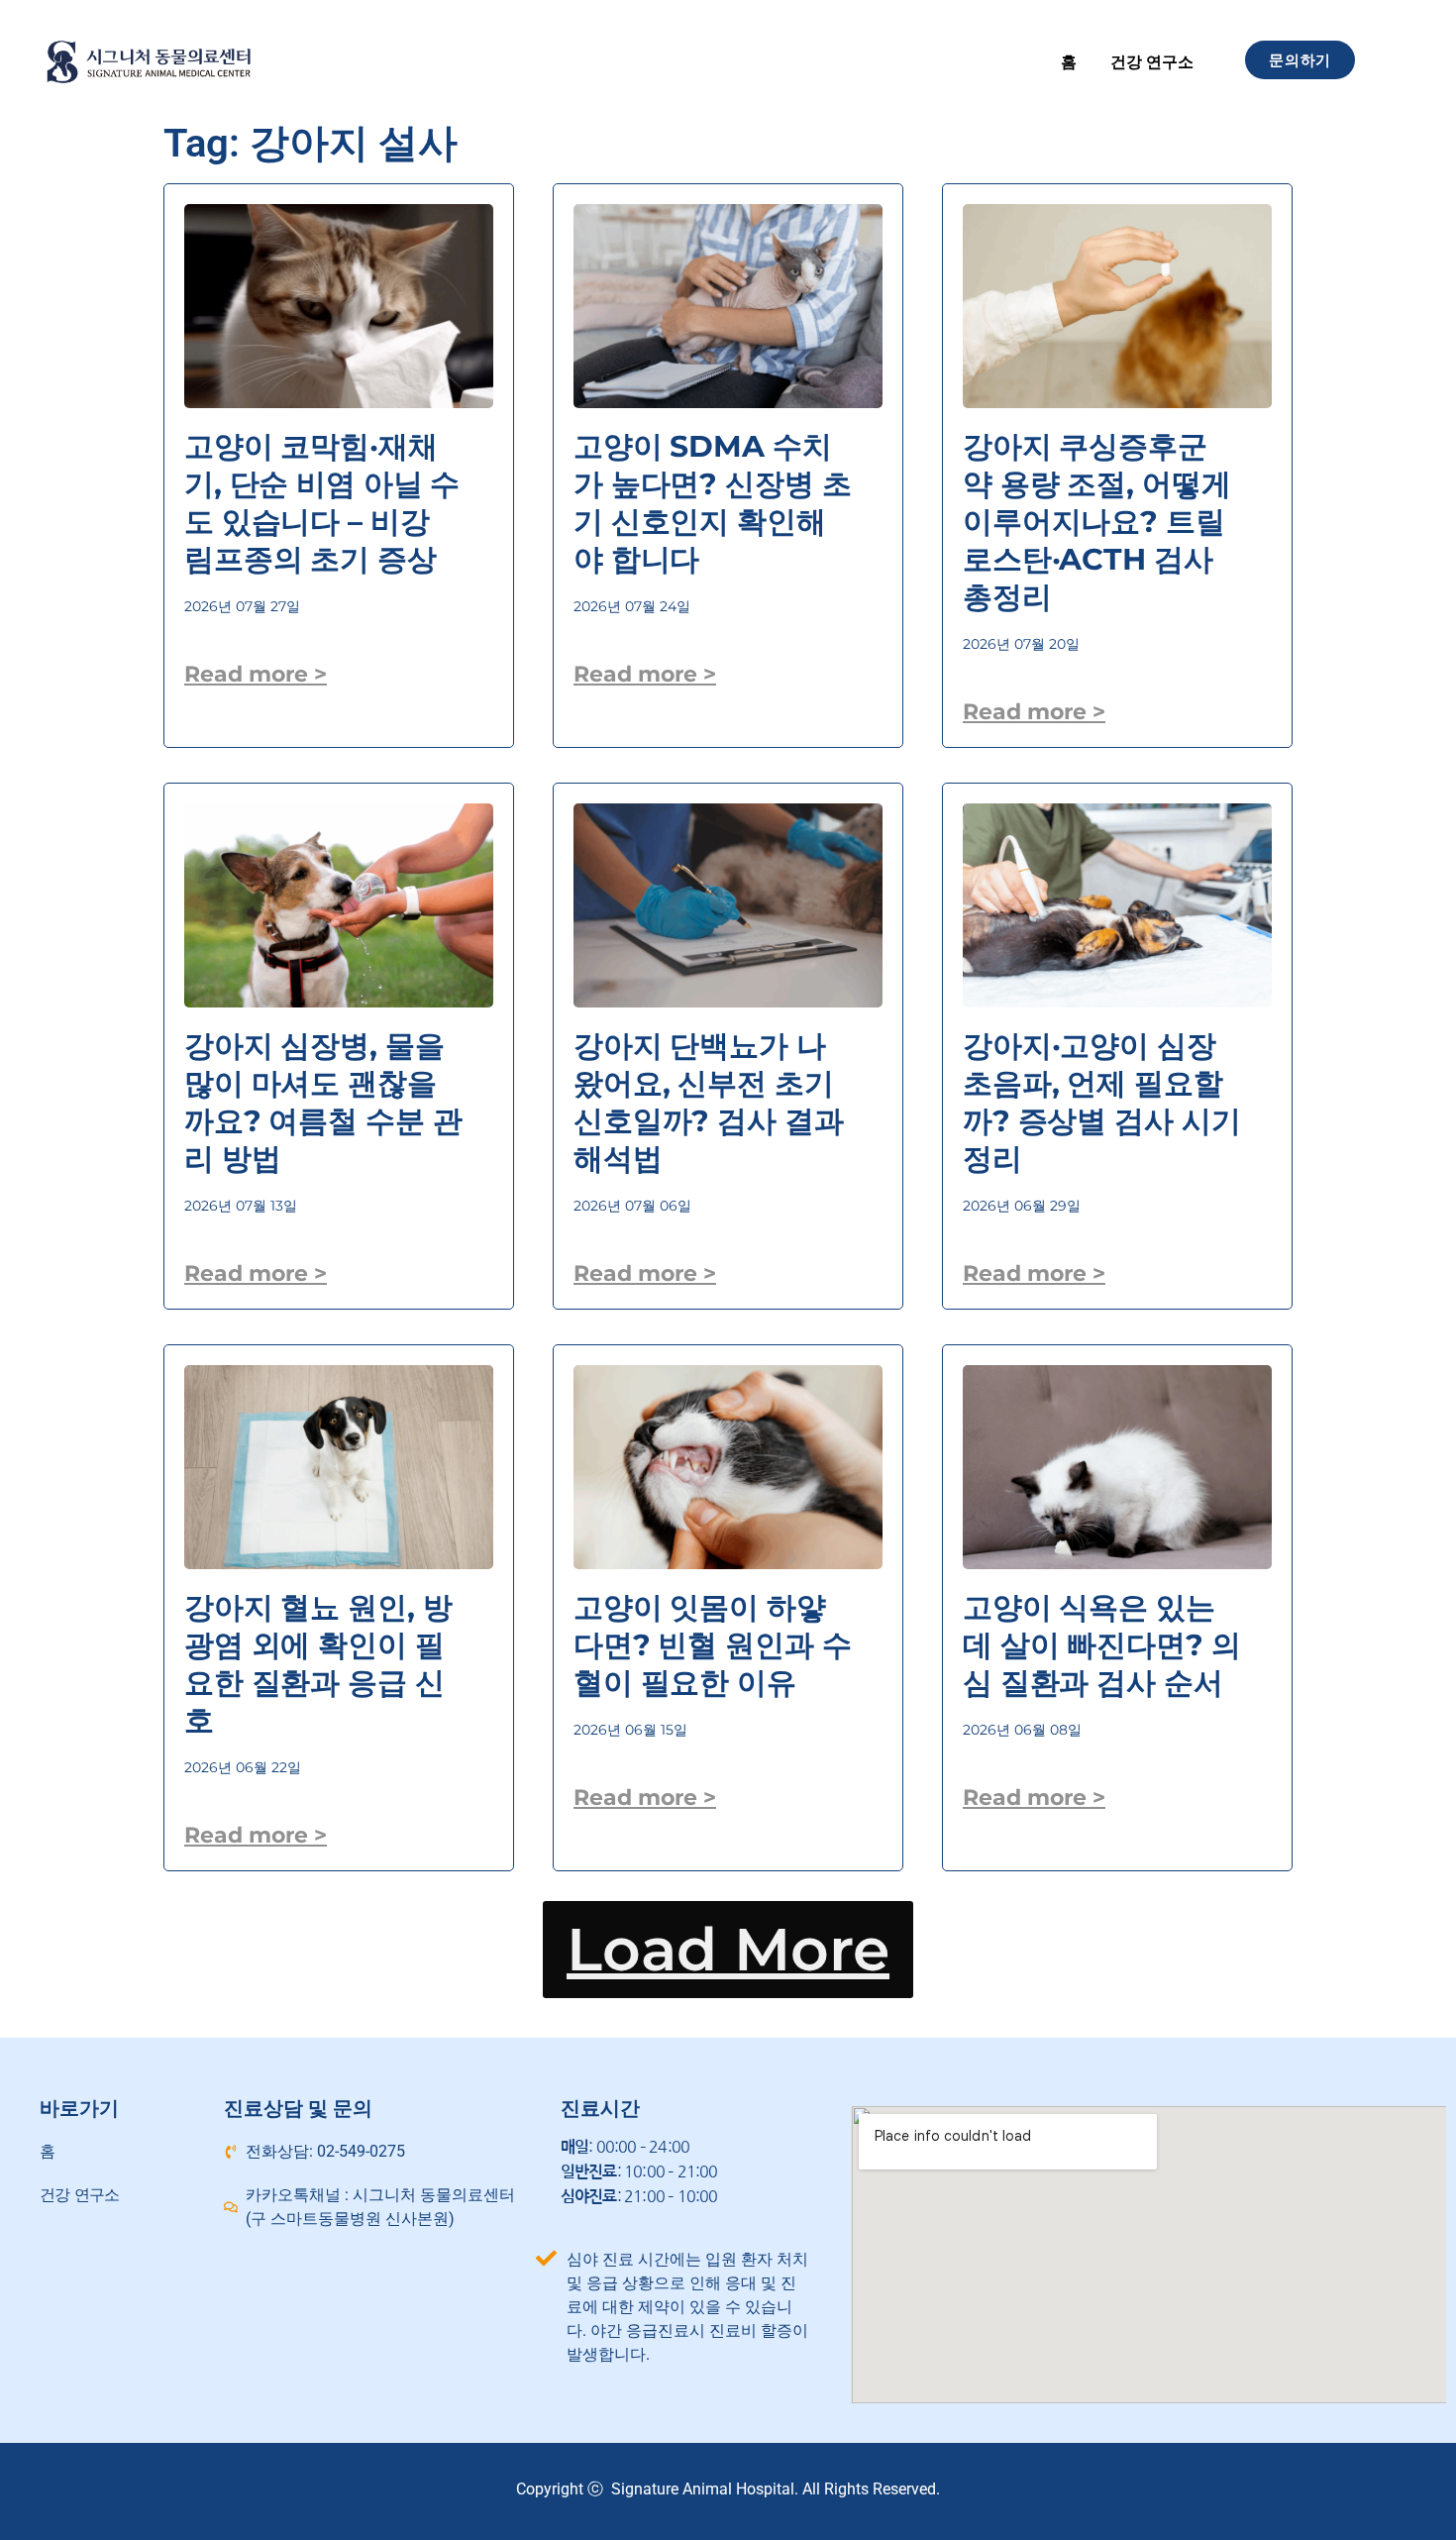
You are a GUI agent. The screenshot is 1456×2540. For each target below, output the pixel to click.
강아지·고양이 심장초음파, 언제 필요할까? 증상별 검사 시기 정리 (1101, 1102)
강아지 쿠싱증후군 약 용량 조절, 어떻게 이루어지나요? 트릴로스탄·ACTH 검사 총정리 (1096, 522)
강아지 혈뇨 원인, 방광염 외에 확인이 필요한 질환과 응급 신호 (318, 1664)
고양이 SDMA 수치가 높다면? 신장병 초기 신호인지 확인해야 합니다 (712, 503)
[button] (728, 1950)
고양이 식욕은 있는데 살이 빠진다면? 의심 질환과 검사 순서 (1101, 1645)
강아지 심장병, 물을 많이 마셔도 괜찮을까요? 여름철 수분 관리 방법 (323, 1102)
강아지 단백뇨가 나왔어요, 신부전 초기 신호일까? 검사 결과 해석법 (709, 1102)
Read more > (256, 674)
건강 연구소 (1152, 62)
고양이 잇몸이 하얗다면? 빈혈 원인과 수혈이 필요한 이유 (712, 1645)
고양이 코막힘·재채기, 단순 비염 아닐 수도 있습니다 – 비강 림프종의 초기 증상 (322, 503)
